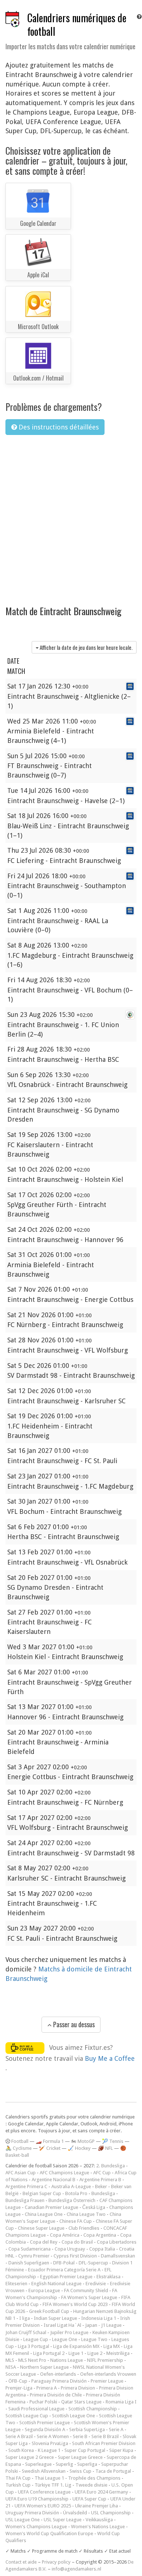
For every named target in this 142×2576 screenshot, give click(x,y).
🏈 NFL (105, 2148)
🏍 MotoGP (83, 2141)
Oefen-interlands (58, 2374)
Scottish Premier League (45, 2423)
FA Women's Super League (89, 2297)
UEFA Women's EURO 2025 (43, 2506)
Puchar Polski (43, 2402)
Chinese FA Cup (76, 2221)
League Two (94, 2339)
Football (19, 2141)
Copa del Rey (44, 2242)
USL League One (23, 2520)
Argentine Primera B (100, 2180)
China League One (44, 2214)
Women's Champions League (36, 2527)
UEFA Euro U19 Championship (37, 2499)
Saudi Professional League (36, 2409)
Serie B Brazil (105, 2436)
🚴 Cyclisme (19, 2148)
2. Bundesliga (111, 2166)
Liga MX (112, 2346)
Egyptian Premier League (66, 2277)
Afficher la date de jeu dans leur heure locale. (86, 647)
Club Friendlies (84, 2228)
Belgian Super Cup (42, 2193)
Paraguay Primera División (59, 2381)
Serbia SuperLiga (87, 2430)
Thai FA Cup (18, 2478)
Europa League (44, 2290)
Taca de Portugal (113, 2471)
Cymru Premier (34, 2256)
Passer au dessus (73, 2024)
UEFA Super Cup (89, 2499)
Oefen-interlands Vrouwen (108, 2374)
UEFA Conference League (44, 2492)
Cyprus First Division (75, 2256)
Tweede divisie (91, 2485)
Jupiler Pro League (69, 2332)
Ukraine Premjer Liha (96, 2506)
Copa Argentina (100, 2235)
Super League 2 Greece (30, 2457)
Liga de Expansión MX (76, 2346)
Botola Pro (76, 2193)
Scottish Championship (93, 2409)
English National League (56, 2284)
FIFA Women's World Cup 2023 (75, 2304)
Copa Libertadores (117, 2242)
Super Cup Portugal (85, 2450)
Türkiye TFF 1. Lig (53, 2485)
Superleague (38, 2464)
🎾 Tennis (113, 2141)
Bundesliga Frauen (25, 2200)
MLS (10, 2360)
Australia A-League (71, 2186)
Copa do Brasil (77, 2242)
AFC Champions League (64, 2173)
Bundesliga (103, 2193)
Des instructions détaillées (58, 427)
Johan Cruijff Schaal (26, 2332)
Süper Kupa (121, 2450)
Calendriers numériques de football (77, 24)
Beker (101, 2186)
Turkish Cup (18, 2485)
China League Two (86, 2214)
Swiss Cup (80, 2471)
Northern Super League (44, 2367)
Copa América (65, 2235)
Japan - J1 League (103, 2325)
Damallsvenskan (118, 2256)
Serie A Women (53, 2436)
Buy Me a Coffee (110, 2058)
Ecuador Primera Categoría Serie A (64, 2270)
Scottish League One (74, 2416)
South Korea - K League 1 (34, 2450)
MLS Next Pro (32, 2360)
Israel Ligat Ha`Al (62, 2325)
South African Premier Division (104, 2443)
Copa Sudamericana (29, 2249)
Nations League (67, 2360)
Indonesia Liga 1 (99, 2318)
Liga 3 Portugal (33, 2346)
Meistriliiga (118, 2353)
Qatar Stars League (81, 2402)
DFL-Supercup (93, 2263)
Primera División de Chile (56, 2395)
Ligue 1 (76, 2353)
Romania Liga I (121, 2402)
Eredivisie (96, 2284)
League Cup (36, 2339)
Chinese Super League (41, 2228)
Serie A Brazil (19, 2436)
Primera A (47, 2388)
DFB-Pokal (64, 2263)
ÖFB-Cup (18, 2381)
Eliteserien (16, 2284)
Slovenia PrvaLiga (50, 2443)
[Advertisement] (71, 516)
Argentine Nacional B (54, 2180)
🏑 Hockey (79, 2148)
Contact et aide (21, 2562)
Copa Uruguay (70, 2249)
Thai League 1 (49, 2478)
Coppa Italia (102, 2249)
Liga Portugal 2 (49, 2353)
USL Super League (63, 2520)
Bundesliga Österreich (72, 2200)
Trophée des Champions (94, 2478)
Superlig (64, 2464)
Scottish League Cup (27, 2416)
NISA (11, 2367)
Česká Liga (94, 2207)
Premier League (107, 2381)
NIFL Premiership (105, 2360)
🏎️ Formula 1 (50, 2141)
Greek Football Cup (49, 2311)
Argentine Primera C (26, 2186)
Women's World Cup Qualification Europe (49, 2533)
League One (65, 2339)
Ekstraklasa (109, 2277)
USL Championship (111, 2513)
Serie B (80, 2436)
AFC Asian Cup (21, 2173)
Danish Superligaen (29, 2263)
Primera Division (78, 2388)
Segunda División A (45, 2430)
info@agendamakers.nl (76, 2569)
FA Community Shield (86, 2290)
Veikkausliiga (99, 2520)
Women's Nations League (98, 2527)
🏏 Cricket (50, 2148)
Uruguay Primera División (32, 2513)
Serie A (116, 2430)
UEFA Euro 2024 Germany (101, 2492)
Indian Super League (56, 2318)
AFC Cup (102, 2173)
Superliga (87, 2464)
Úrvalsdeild (75, 2513)
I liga (25, 2318)
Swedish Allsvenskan (44, 2471)
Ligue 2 (95, 2353)
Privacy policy (56, 2562)
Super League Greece (80, 2457)
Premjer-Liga (19, 2388)
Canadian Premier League (52, 2207)
